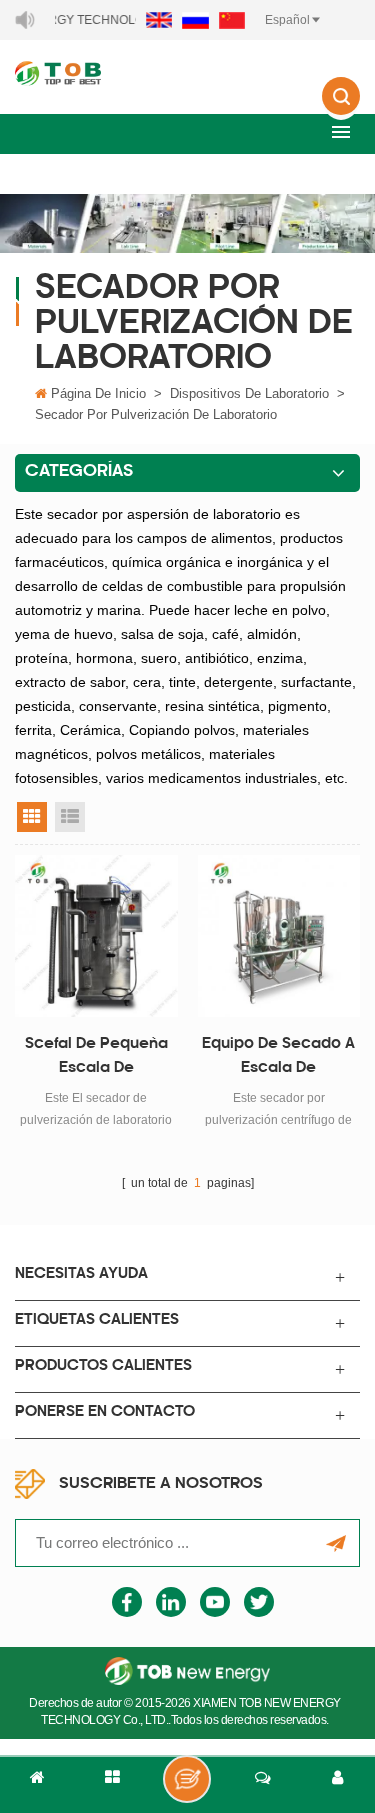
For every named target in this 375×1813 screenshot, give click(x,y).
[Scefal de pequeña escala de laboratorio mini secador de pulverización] (96, 936)
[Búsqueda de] (341, 110)
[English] (159, 20)
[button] (341, 131)
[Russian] (195, 20)
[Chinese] (232, 20)
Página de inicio (98, 393)
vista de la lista (70, 817)
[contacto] (262, 1785)
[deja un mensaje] (187, 1779)
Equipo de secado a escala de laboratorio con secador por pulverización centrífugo (278, 1059)
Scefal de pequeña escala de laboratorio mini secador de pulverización (96, 1059)
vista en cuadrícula (32, 817)
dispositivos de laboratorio (249, 393)
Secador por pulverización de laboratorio (156, 414)
